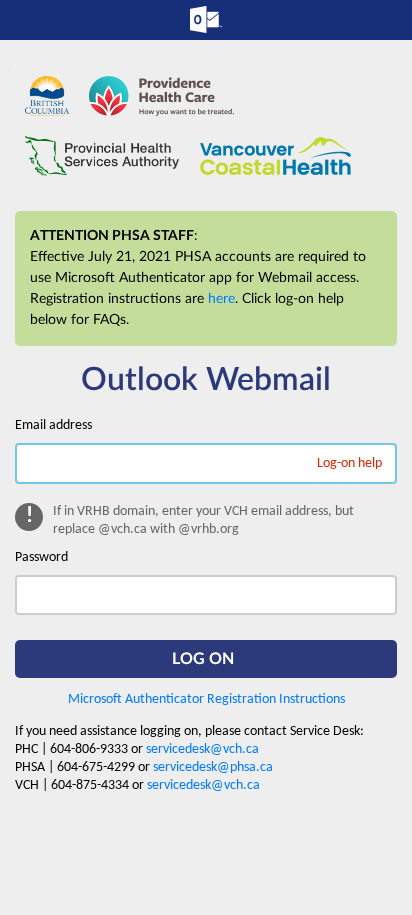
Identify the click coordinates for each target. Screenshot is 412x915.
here (221, 299)
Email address (53, 425)
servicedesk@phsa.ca (213, 767)
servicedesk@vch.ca (202, 749)
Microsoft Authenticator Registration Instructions (206, 699)
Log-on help (349, 463)
